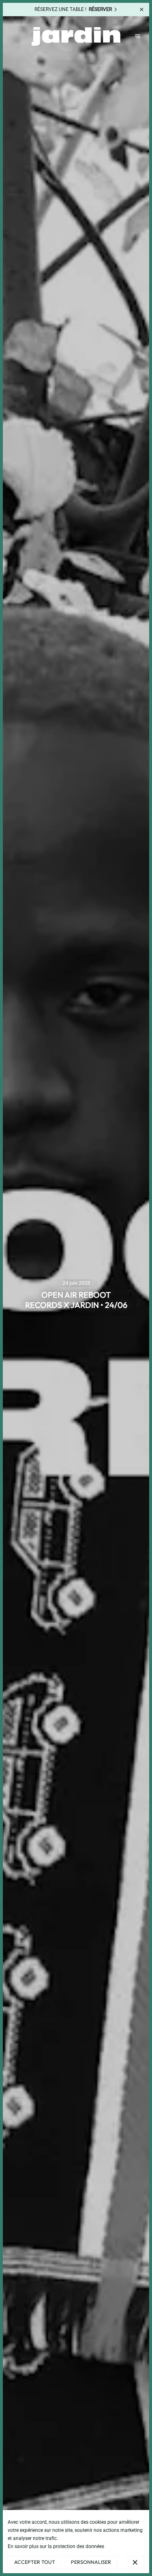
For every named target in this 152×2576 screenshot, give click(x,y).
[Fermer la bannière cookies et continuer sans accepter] (135, 2562)
